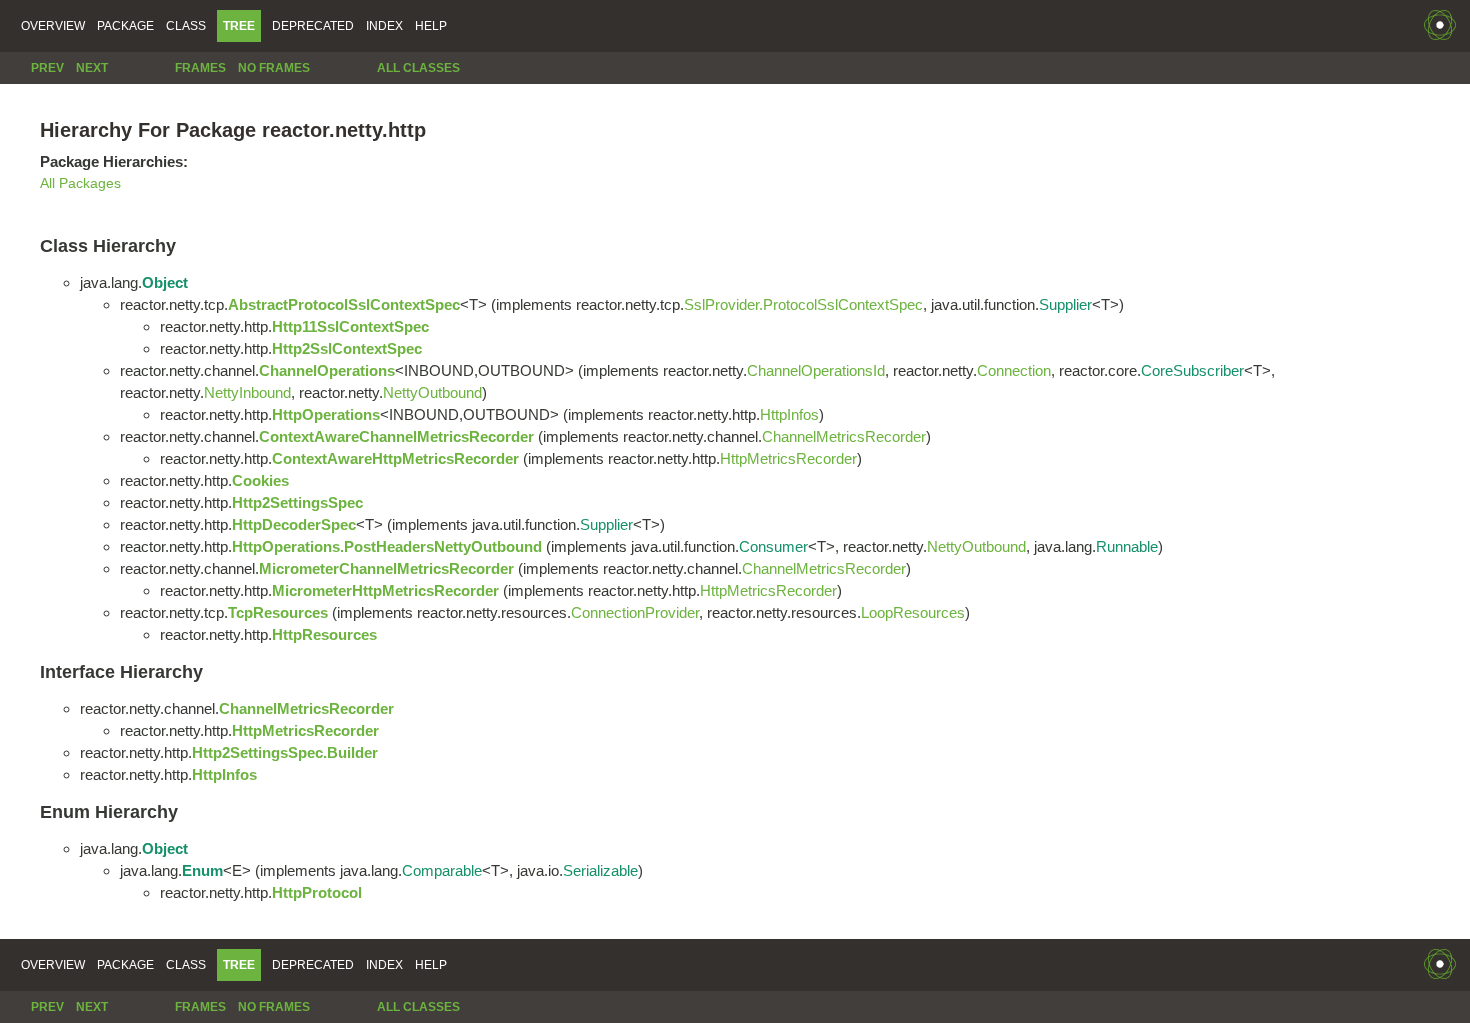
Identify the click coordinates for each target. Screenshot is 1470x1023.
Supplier (1065, 304)
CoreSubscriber (1192, 370)
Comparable (442, 870)
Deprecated (313, 26)
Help (431, 26)
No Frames (274, 68)
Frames (200, 68)
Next (92, 68)
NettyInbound (247, 392)
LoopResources (913, 612)
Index (384, 26)
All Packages (80, 183)
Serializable (600, 870)
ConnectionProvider (635, 612)
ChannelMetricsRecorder (844, 436)
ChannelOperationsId (816, 370)
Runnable (1127, 546)
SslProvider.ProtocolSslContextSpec (803, 304)
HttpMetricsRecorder (788, 458)
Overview (53, 26)
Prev (47, 68)
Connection (1014, 370)
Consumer (773, 546)
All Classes (418, 68)
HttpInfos (789, 414)
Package (125, 26)
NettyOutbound (432, 392)
